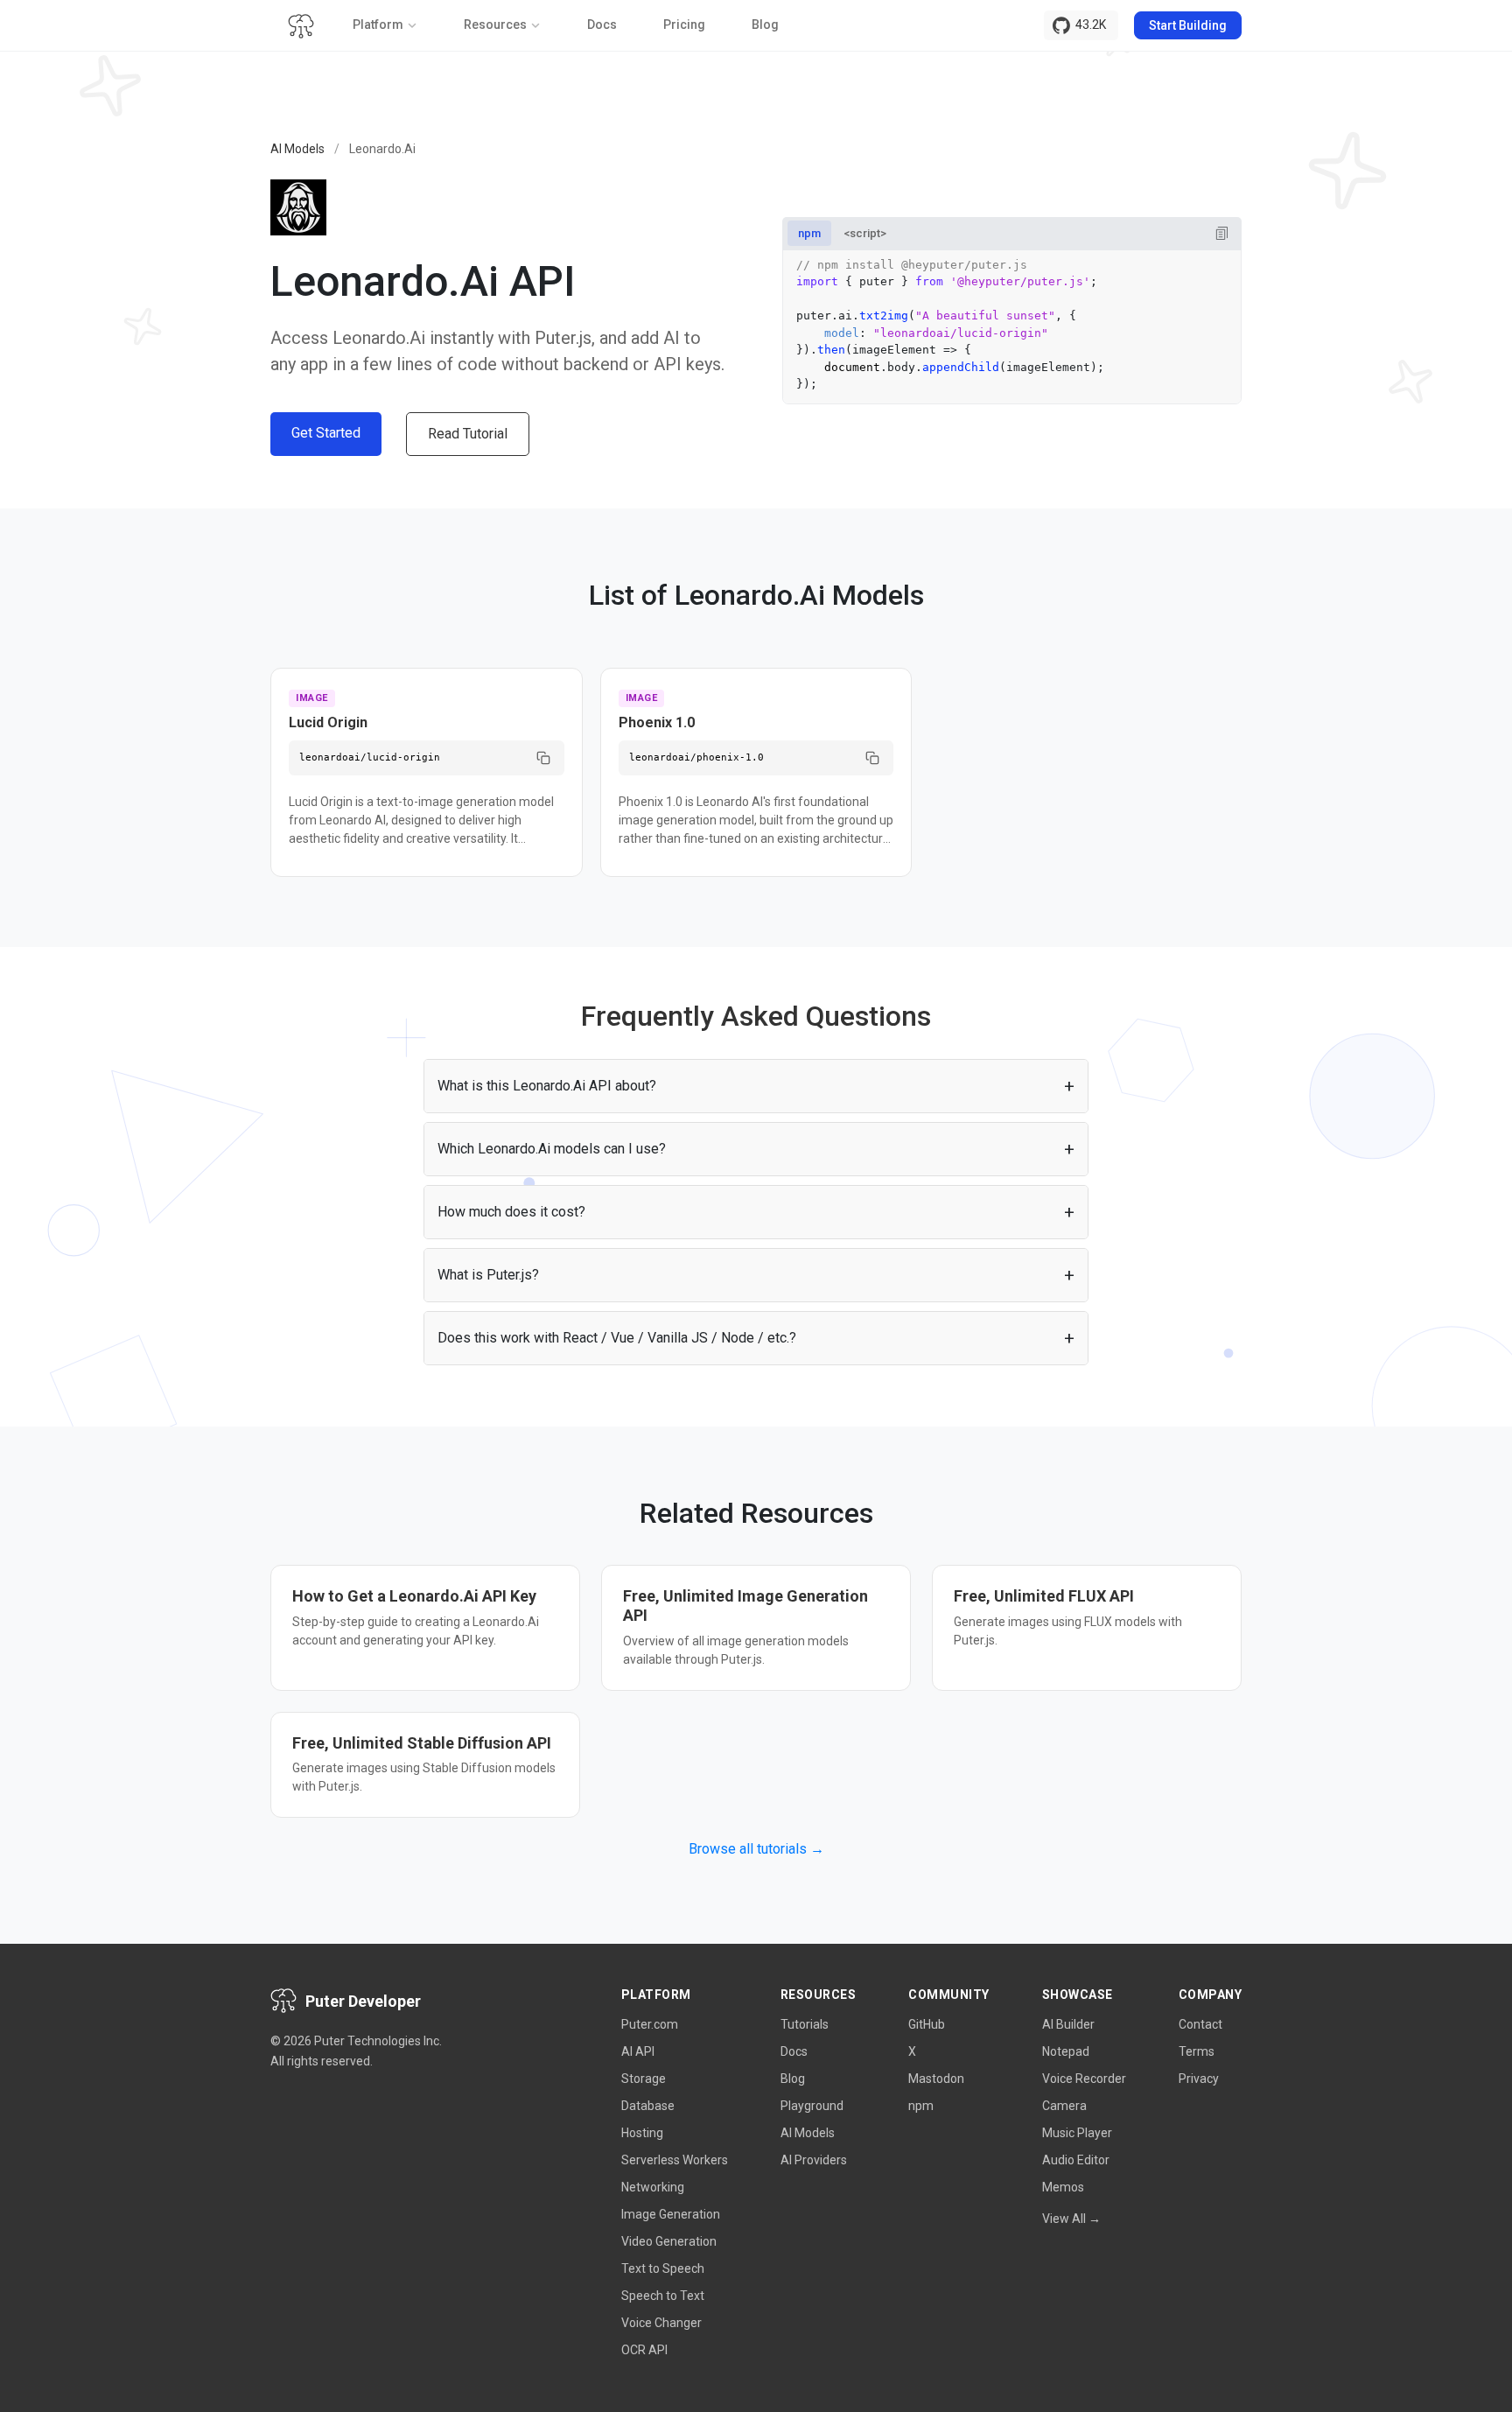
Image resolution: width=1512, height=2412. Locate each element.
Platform (378, 25)
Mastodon (936, 2079)
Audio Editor (1076, 2160)
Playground (812, 2106)
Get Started (326, 433)
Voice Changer (661, 2323)
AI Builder (1068, 2024)
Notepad (1066, 2051)
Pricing (684, 25)
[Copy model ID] (543, 758)
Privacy (1199, 2079)
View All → (1071, 2219)
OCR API (644, 2350)
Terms (1197, 2051)
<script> (865, 233)
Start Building (1188, 25)
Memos (1063, 2187)
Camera (1064, 2106)
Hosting (642, 2133)
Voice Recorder (1084, 2079)
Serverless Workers (675, 2160)
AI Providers (814, 2160)
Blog (765, 25)
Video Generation (669, 2241)
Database (648, 2106)
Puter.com (650, 2024)
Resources (495, 25)
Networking (653, 2187)
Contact (1200, 2024)
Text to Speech (663, 2268)
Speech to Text (663, 2296)
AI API (638, 2051)
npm (809, 233)
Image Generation (671, 2214)
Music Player (1077, 2133)
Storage (644, 2079)
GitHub (927, 2024)
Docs (602, 25)
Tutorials (805, 2024)
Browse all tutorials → (756, 1849)
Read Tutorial (468, 434)
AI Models (297, 149)
